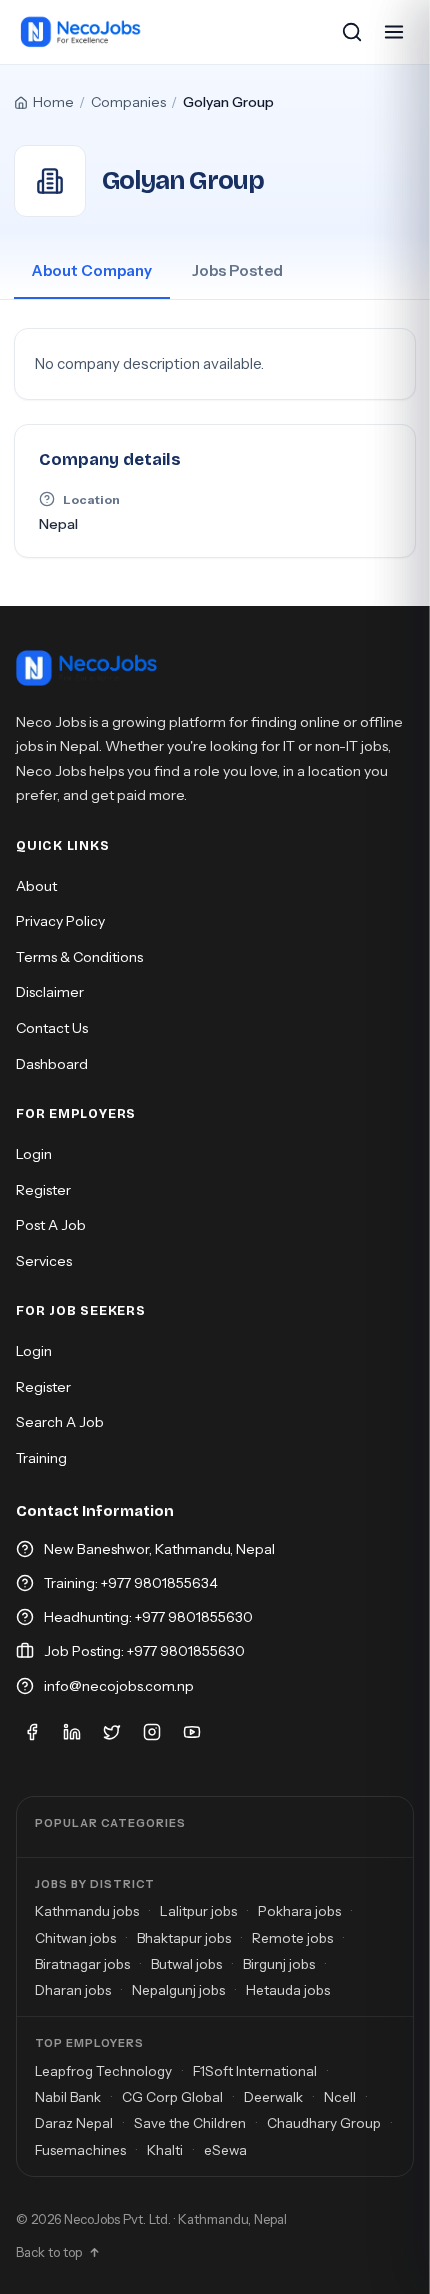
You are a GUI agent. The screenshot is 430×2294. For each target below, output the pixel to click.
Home (53, 102)
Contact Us (52, 1028)
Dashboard (52, 1064)
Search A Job (60, 1422)
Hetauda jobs (288, 1990)
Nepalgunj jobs (178, 1990)
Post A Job (51, 1225)
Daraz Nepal (74, 2123)
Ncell (340, 2097)
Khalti (165, 2150)
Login (34, 1154)
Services (44, 1261)
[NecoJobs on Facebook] (32, 1732)
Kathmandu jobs (87, 1911)
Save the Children (190, 2123)
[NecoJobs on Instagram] (152, 1732)
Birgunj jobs (279, 1964)
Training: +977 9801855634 (131, 1583)
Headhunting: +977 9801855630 (148, 1617)
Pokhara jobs (299, 1911)
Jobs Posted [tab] (237, 270)
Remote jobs (292, 1938)
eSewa (225, 2150)
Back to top (49, 2252)
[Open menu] (394, 32)
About (36, 886)
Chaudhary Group (324, 2123)
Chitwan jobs (75, 1938)
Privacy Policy (60, 921)
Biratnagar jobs (82, 1964)
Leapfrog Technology (103, 2071)
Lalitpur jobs (198, 1911)
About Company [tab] (92, 270)
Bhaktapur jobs (184, 1938)
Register (43, 1190)
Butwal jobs (186, 1964)
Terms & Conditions (79, 957)
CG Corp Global (172, 2097)
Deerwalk (273, 2097)
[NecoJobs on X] (112, 1732)
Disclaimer (50, 992)
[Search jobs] (352, 32)
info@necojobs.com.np (119, 1686)
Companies (128, 102)
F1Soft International (255, 2071)
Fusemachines (80, 2150)
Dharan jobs (73, 1990)
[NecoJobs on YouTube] (192, 1732)
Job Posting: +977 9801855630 (144, 1651)
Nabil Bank (68, 2097)
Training (41, 1458)
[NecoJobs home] (81, 32)
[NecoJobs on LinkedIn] (72, 1732)
